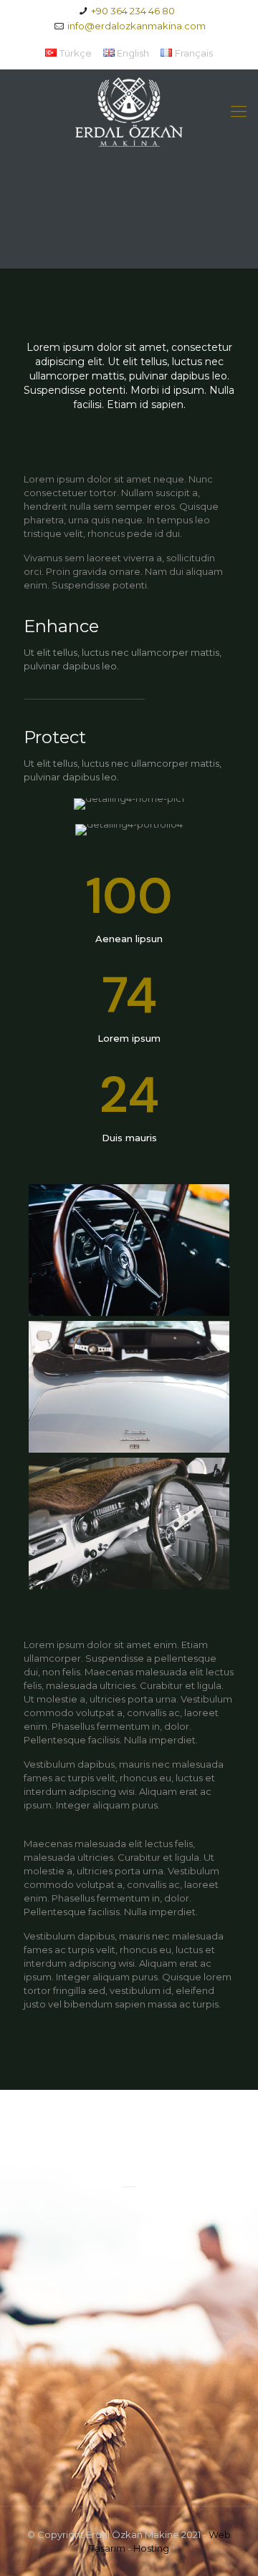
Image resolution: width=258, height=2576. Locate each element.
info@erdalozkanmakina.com (137, 26)
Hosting (151, 2548)
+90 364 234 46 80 (133, 11)
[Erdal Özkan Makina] (129, 111)
